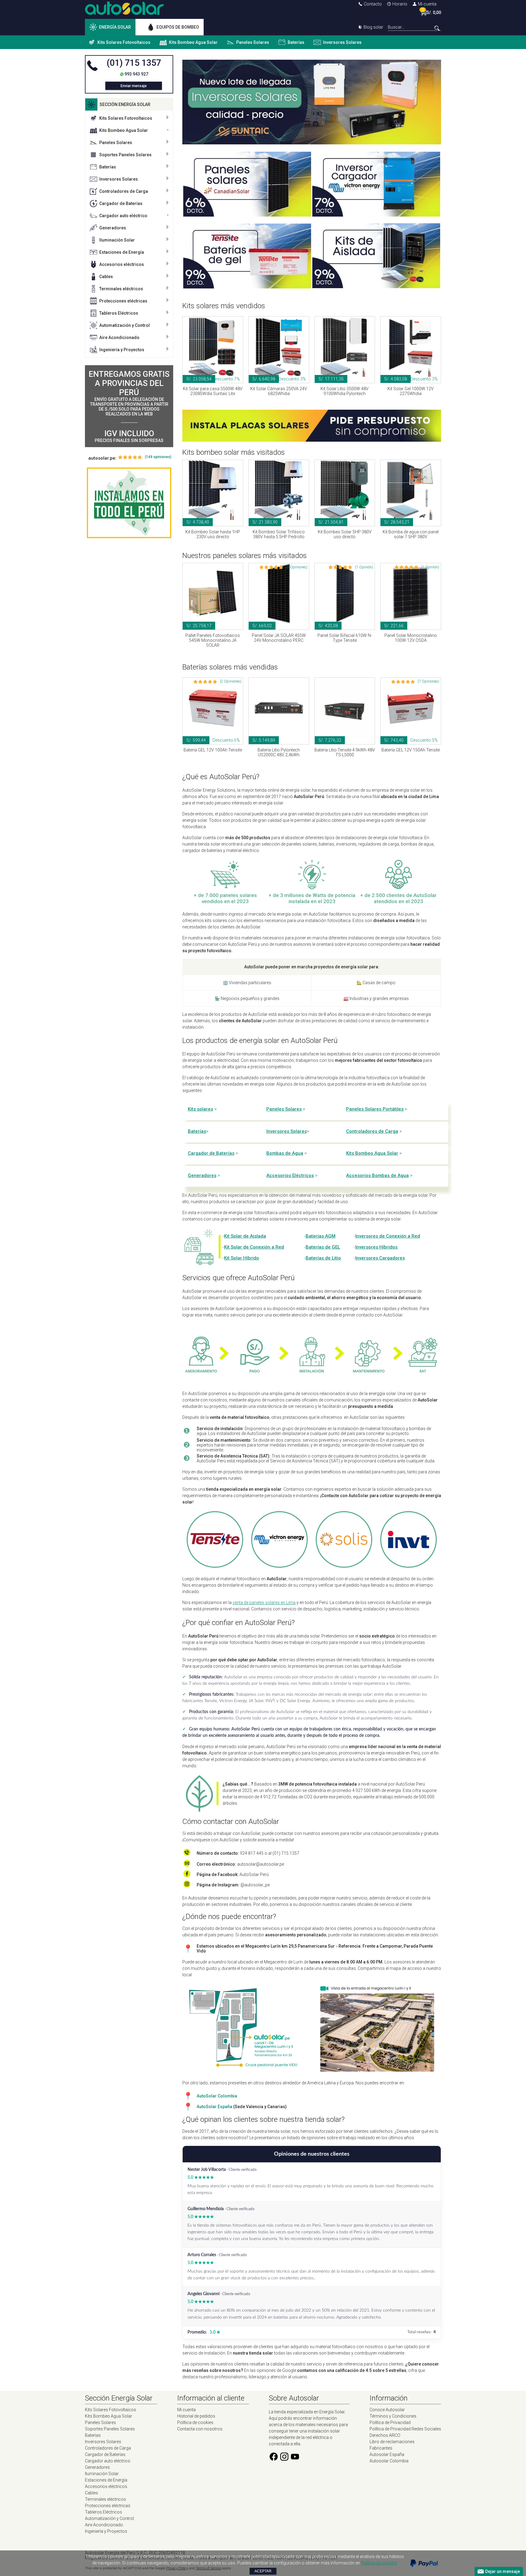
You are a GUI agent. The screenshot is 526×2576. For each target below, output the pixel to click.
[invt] (409, 1565)
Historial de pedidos (196, 2416)
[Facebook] (274, 2460)
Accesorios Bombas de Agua (377, 1175)
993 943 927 (136, 74)
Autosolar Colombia (389, 2461)
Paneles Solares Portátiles (375, 1109)
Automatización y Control (124, 325)
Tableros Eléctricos (119, 313)
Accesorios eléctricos (122, 264)
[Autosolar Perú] (124, 13)
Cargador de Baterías (121, 203)
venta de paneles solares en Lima (264, 1602)
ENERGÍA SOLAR (115, 27)
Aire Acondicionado (119, 337)
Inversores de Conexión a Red (388, 1236)
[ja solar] (344, 1565)
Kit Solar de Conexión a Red (254, 1247)
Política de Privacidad (390, 2422)
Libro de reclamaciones (392, 2442)
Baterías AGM (321, 1236)
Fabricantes (381, 2448)
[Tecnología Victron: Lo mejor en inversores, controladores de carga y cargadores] (376, 215)
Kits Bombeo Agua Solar (193, 42)
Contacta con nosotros (200, 2429)
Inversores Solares (342, 42)
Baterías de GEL (323, 1247)
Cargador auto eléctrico (123, 216)
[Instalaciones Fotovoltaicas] (129, 503)
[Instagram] (284, 2460)
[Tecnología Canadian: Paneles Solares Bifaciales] (247, 215)
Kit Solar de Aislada (245, 1236)
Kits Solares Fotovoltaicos (124, 42)
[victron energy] (279, 1565)
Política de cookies (195, 2422)
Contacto (373, 4)
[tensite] (215, 1565)
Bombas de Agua (285, 1153)
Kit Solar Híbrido (242, 1258)
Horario (400, 4)
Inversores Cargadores (380, 1258)
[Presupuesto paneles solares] (312, 440)
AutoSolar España (214, 2107)
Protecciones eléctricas (123, 301)
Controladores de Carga (124, 191)
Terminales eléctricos (121, 289)
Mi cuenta (427, 4)
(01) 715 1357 (134, 63)
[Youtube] (295, 2460)
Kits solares (200, 1109)
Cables (106, 277)
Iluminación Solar (117, 240)
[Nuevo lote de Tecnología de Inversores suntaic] (312, 143)
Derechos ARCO (385, 2435)
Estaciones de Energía (122, 252)
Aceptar (263, 2571)
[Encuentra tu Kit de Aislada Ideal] (376, 287)
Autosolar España (387, 2454)
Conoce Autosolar (387, 2410)
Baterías (296, 42)
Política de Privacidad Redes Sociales (405, 2429)
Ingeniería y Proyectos (122, 350)
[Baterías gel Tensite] (247, 287)
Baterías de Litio (323, 1258)
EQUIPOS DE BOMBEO (178, 27)
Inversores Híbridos (376, 1247)
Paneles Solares (253, 42)
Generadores (113, 228)
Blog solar (373, 27)
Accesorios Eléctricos (290, 1175)
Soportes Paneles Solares (125, 155)
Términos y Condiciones (393, 2416)
